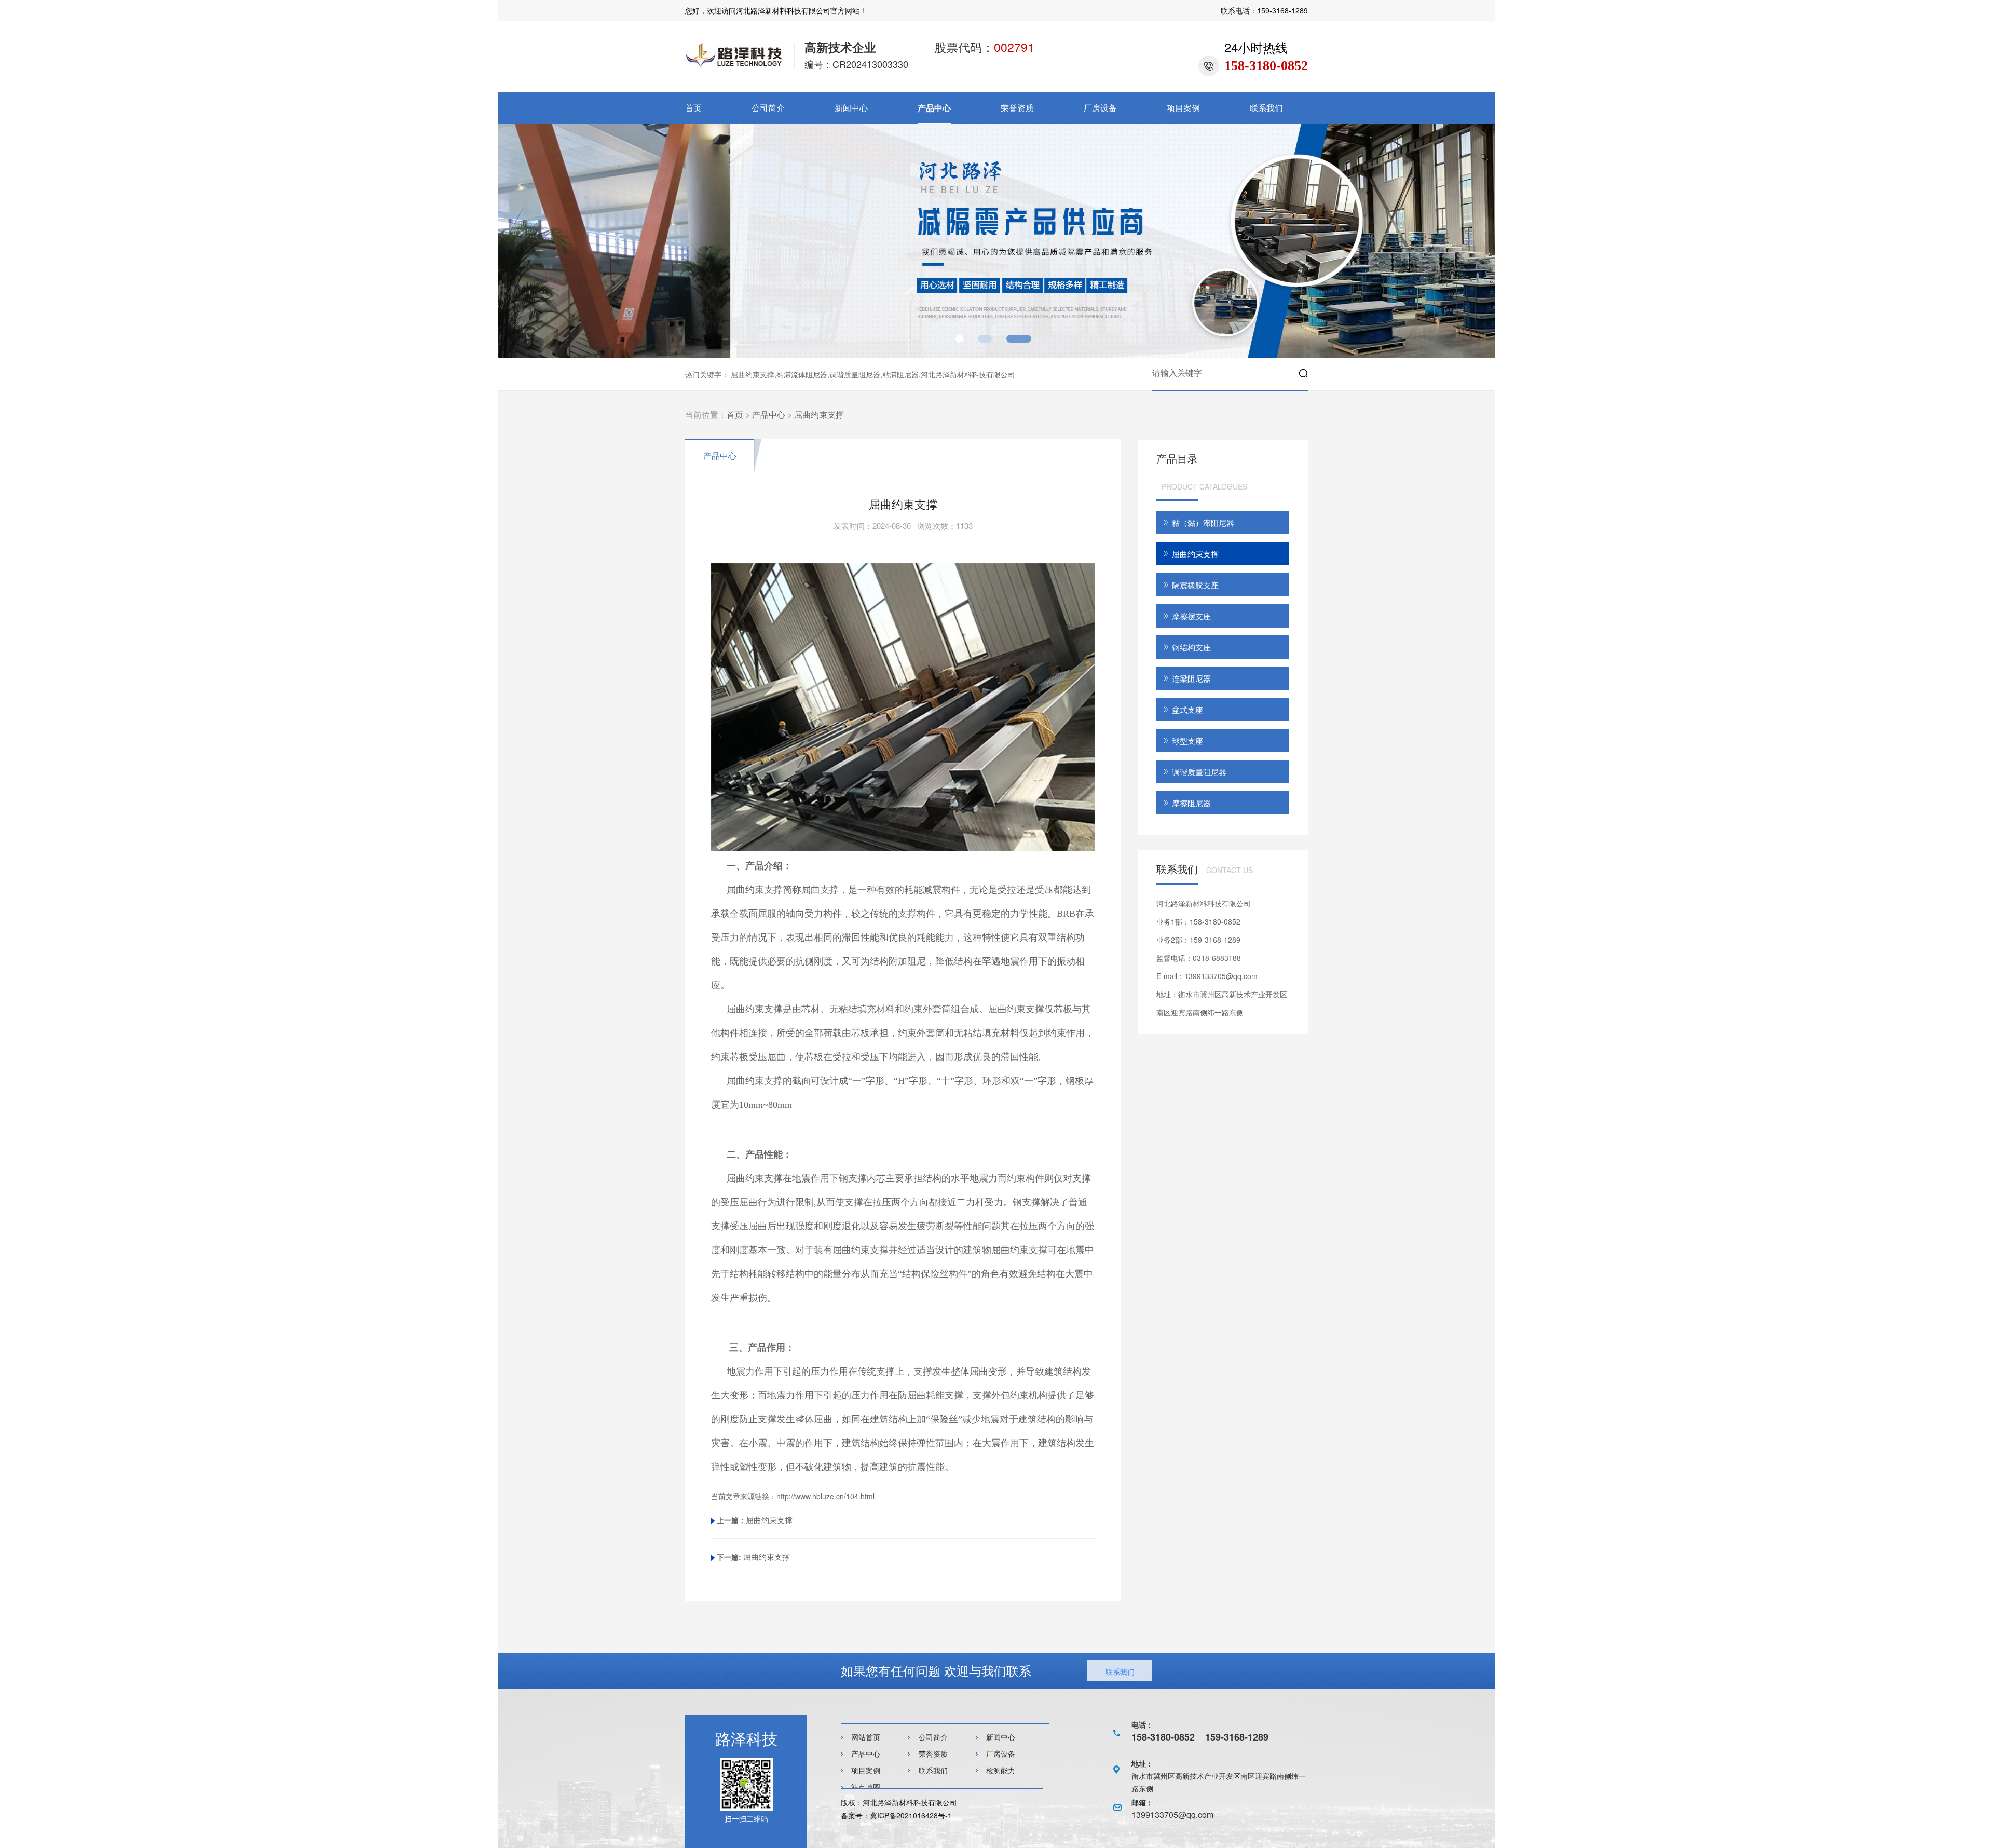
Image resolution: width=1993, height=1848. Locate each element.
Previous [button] (549, 236)
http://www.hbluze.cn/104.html (825, 1496)
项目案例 (1183, 108)
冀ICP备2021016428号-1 (911, 1815)
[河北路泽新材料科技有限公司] (734, 65)
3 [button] (1016, 339)
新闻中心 (851, 108)
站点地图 (866, 1787)
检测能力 (1001, 1770)
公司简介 (768, 108)
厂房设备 (1100, 108)
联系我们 (1266, 108)
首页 (693, 108)
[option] (996, 241)
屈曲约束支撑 (819, 415)
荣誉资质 (1017, 108)
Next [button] (1444, 236)
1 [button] (959, 339)
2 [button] (982, 339)
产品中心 (934, 108)
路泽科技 (746, 1738)
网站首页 (866, 1737)
